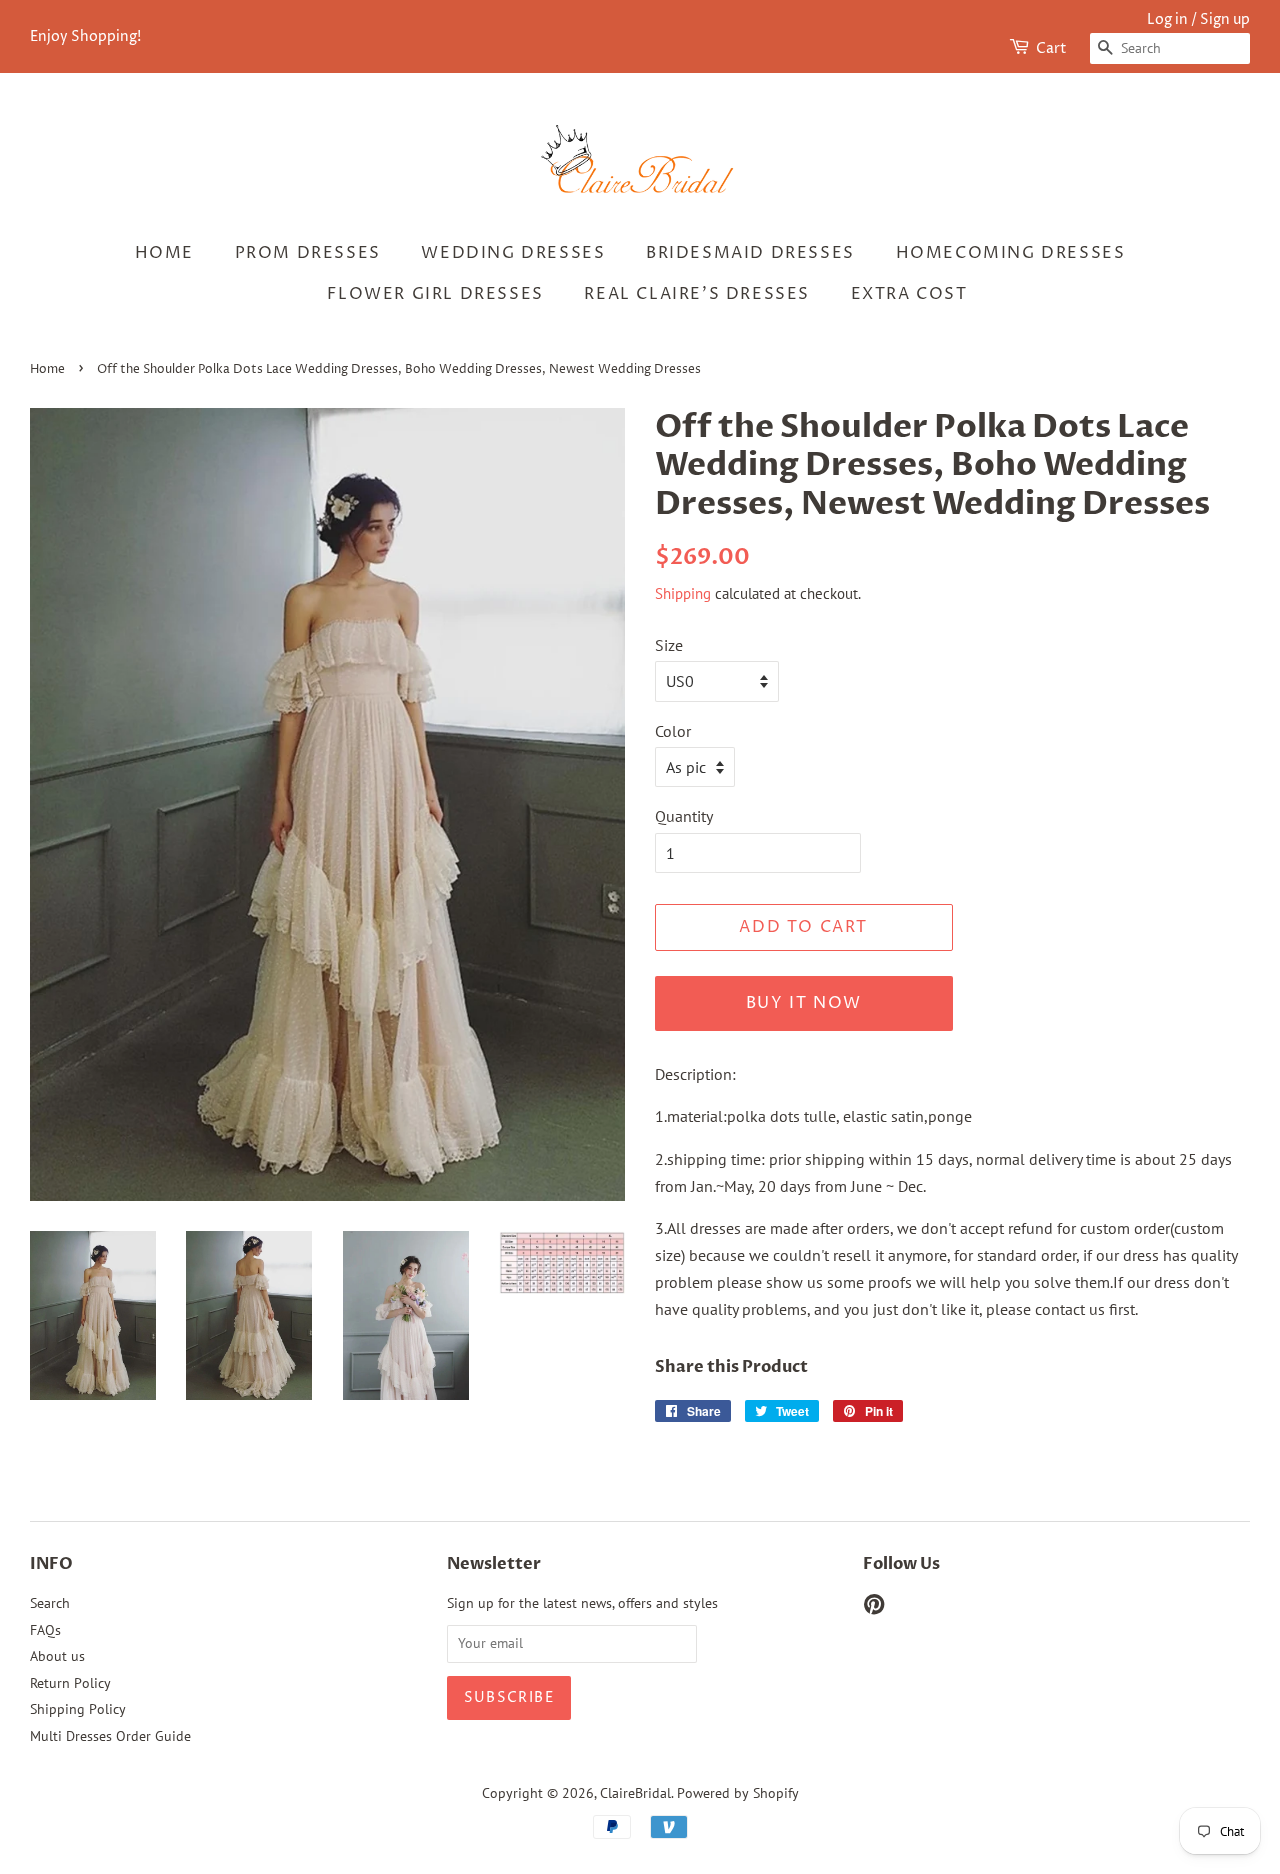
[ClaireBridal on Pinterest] (874, 1608)
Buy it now (804, 1003)
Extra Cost (909, 294)
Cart (1051, 48)
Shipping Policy (78, 1709)
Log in (1167, 19)
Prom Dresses (308, 253)
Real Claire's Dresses (697, 294)
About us (57, 1656)
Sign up (1225, 19)
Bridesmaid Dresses (750, 253)
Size (669, 645)
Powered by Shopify (738, 1793)
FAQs (45, 1630)
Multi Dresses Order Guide (110, 1736)
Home (164, 253)
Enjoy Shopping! (85, 36)
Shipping (683, 593)
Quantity (684, 816)
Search (50, 1603)
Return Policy (70, 1683)
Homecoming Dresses (1011, 253)
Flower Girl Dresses (435, 294)
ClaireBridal (635, 1793)
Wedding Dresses (513, 253)
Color (673, 731)
